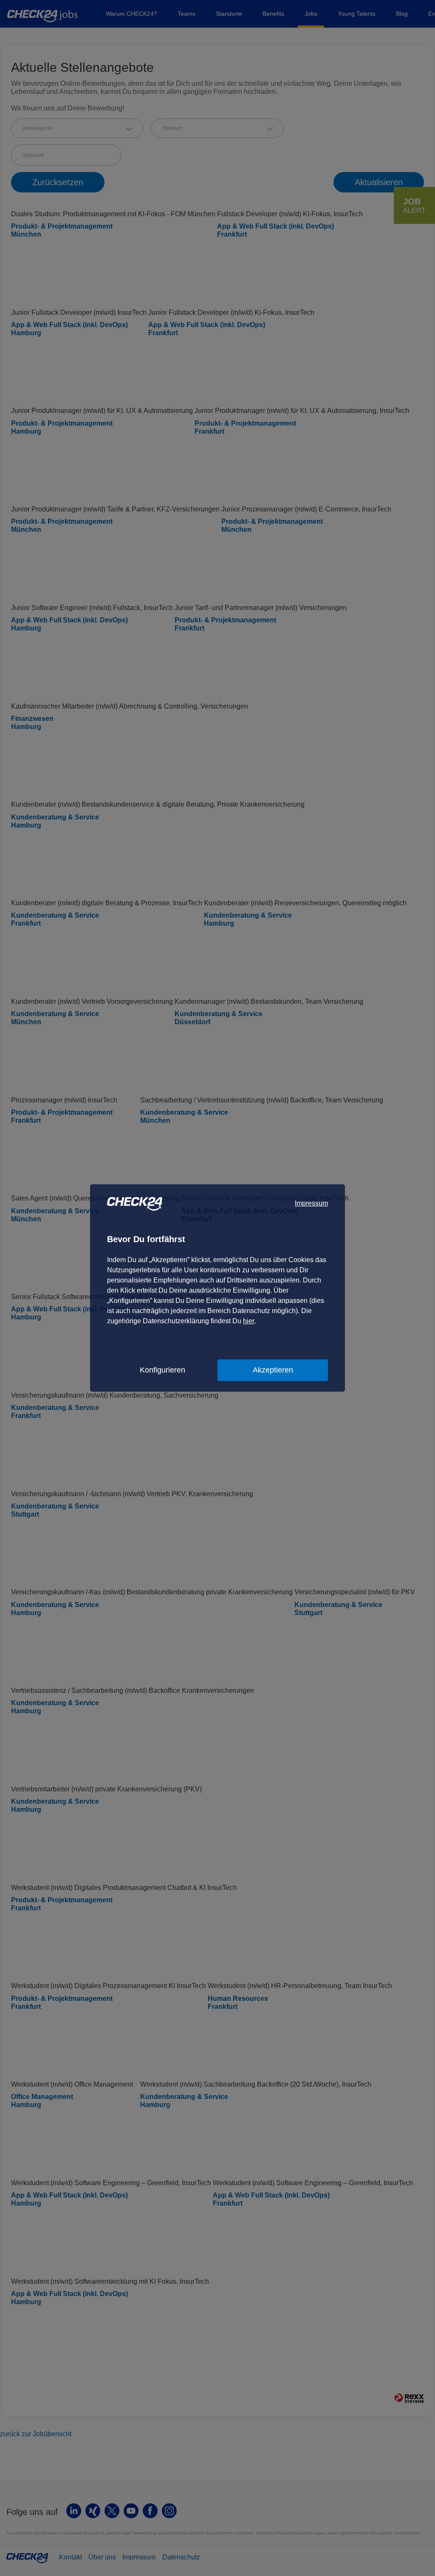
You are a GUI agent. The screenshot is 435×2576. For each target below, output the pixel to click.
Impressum (311, 1203)
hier (249, 1321)
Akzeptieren (273, 1370)
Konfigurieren (162, 1370)
